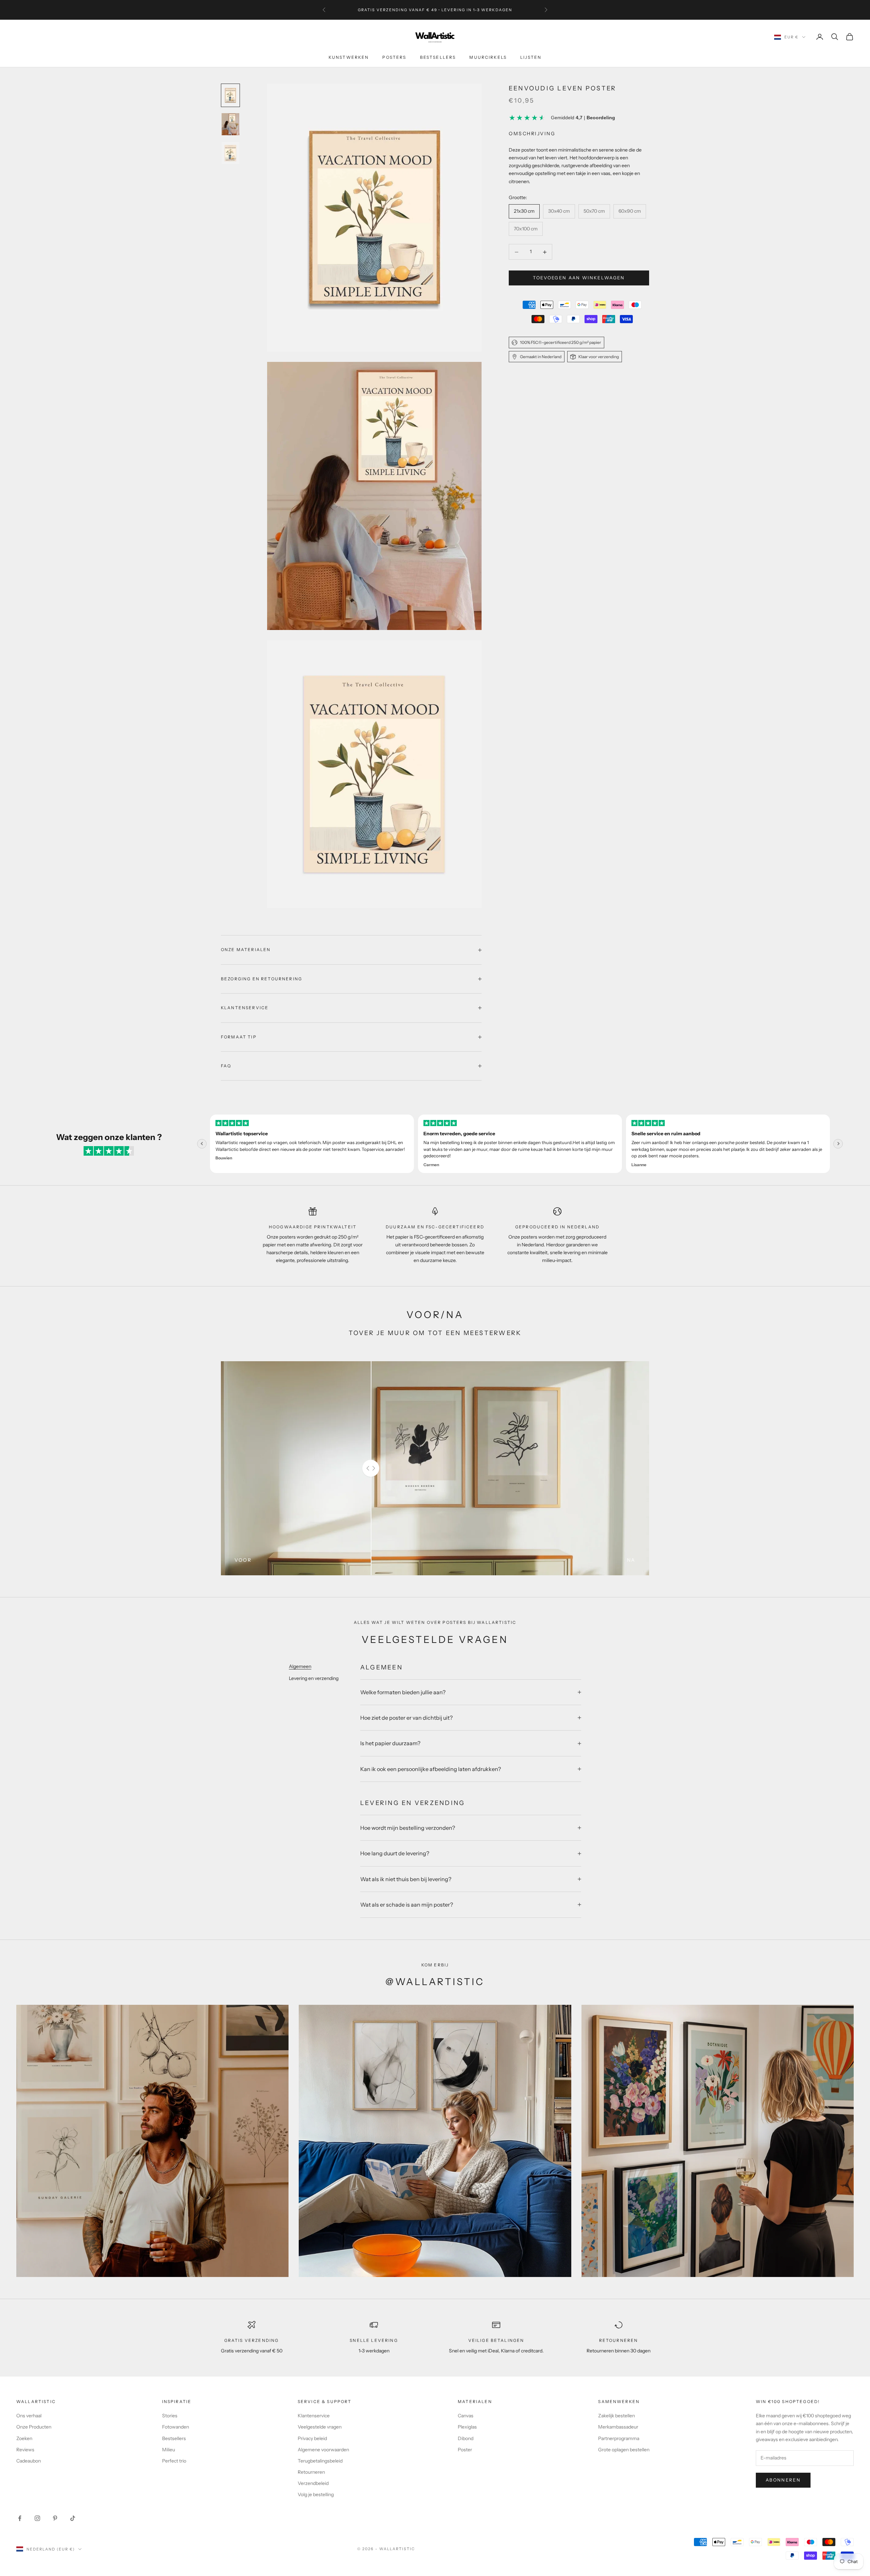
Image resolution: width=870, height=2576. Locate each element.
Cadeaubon (29, 2461)
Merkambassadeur (618, 2427)
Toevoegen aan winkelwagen (579, 278)
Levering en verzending (314, 1678)
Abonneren (783, 2480)
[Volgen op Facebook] (20, 2518)
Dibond (466, 2438)
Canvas (466, 2416)
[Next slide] (838, 1144)
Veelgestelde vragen (320, 2427)
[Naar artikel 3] (230, 153)
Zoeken (24, 2438)
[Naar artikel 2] (230, 124)
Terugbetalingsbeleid (320, 2461)
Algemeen (300, 1666)
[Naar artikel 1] (230, 95)
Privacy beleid (312, 2438)
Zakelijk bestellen (616, 2416)
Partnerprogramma (619, 2438)
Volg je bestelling (316, 2494)
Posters (394, 57)
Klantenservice (314, 2416)
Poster (465, 2450)
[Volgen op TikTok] (73, 2518)
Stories (170, 2416)
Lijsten (531, 57)
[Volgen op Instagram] (37, 2518)
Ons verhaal (29, 2416)
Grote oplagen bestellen (624, 2450)
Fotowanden (176, 2427)
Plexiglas (467, 2427)
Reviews (25, 2450)
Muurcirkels (488, 57)
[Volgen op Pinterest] (55, 2518)
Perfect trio (174, 2461)
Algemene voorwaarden (323, 2450)
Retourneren (311, 2472)
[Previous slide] (202, 1144)
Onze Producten (34, 2427)
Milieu (169, 2450)
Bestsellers (438, 57)
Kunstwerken (349, 57)
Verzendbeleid (313, 2483)
